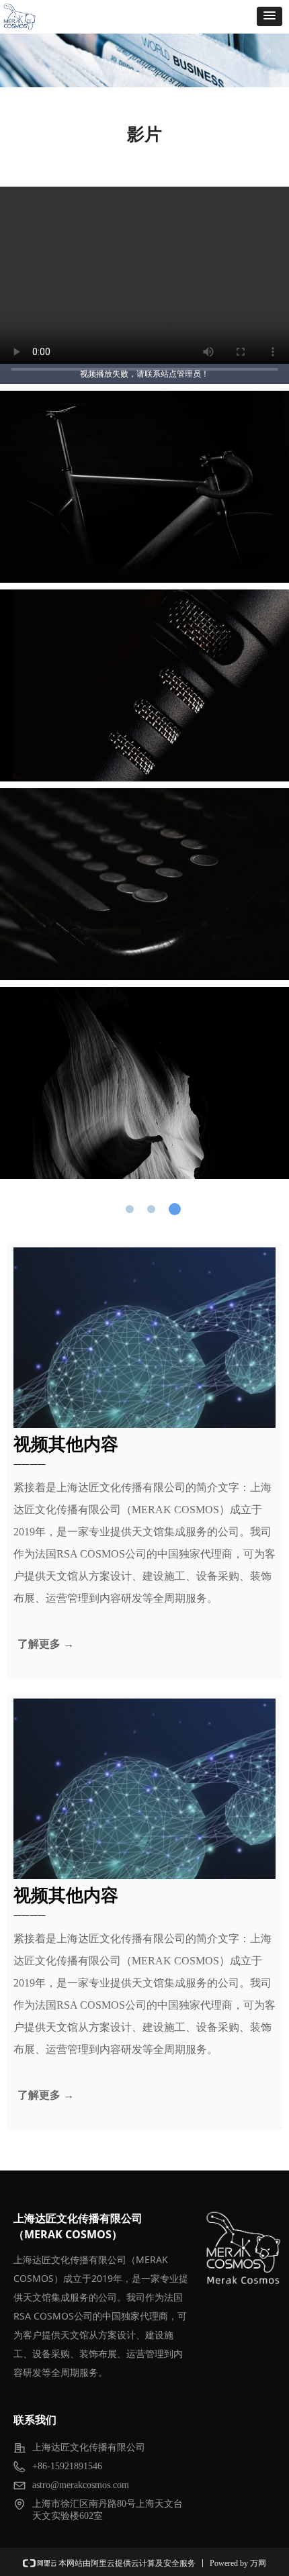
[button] (270, 16)
